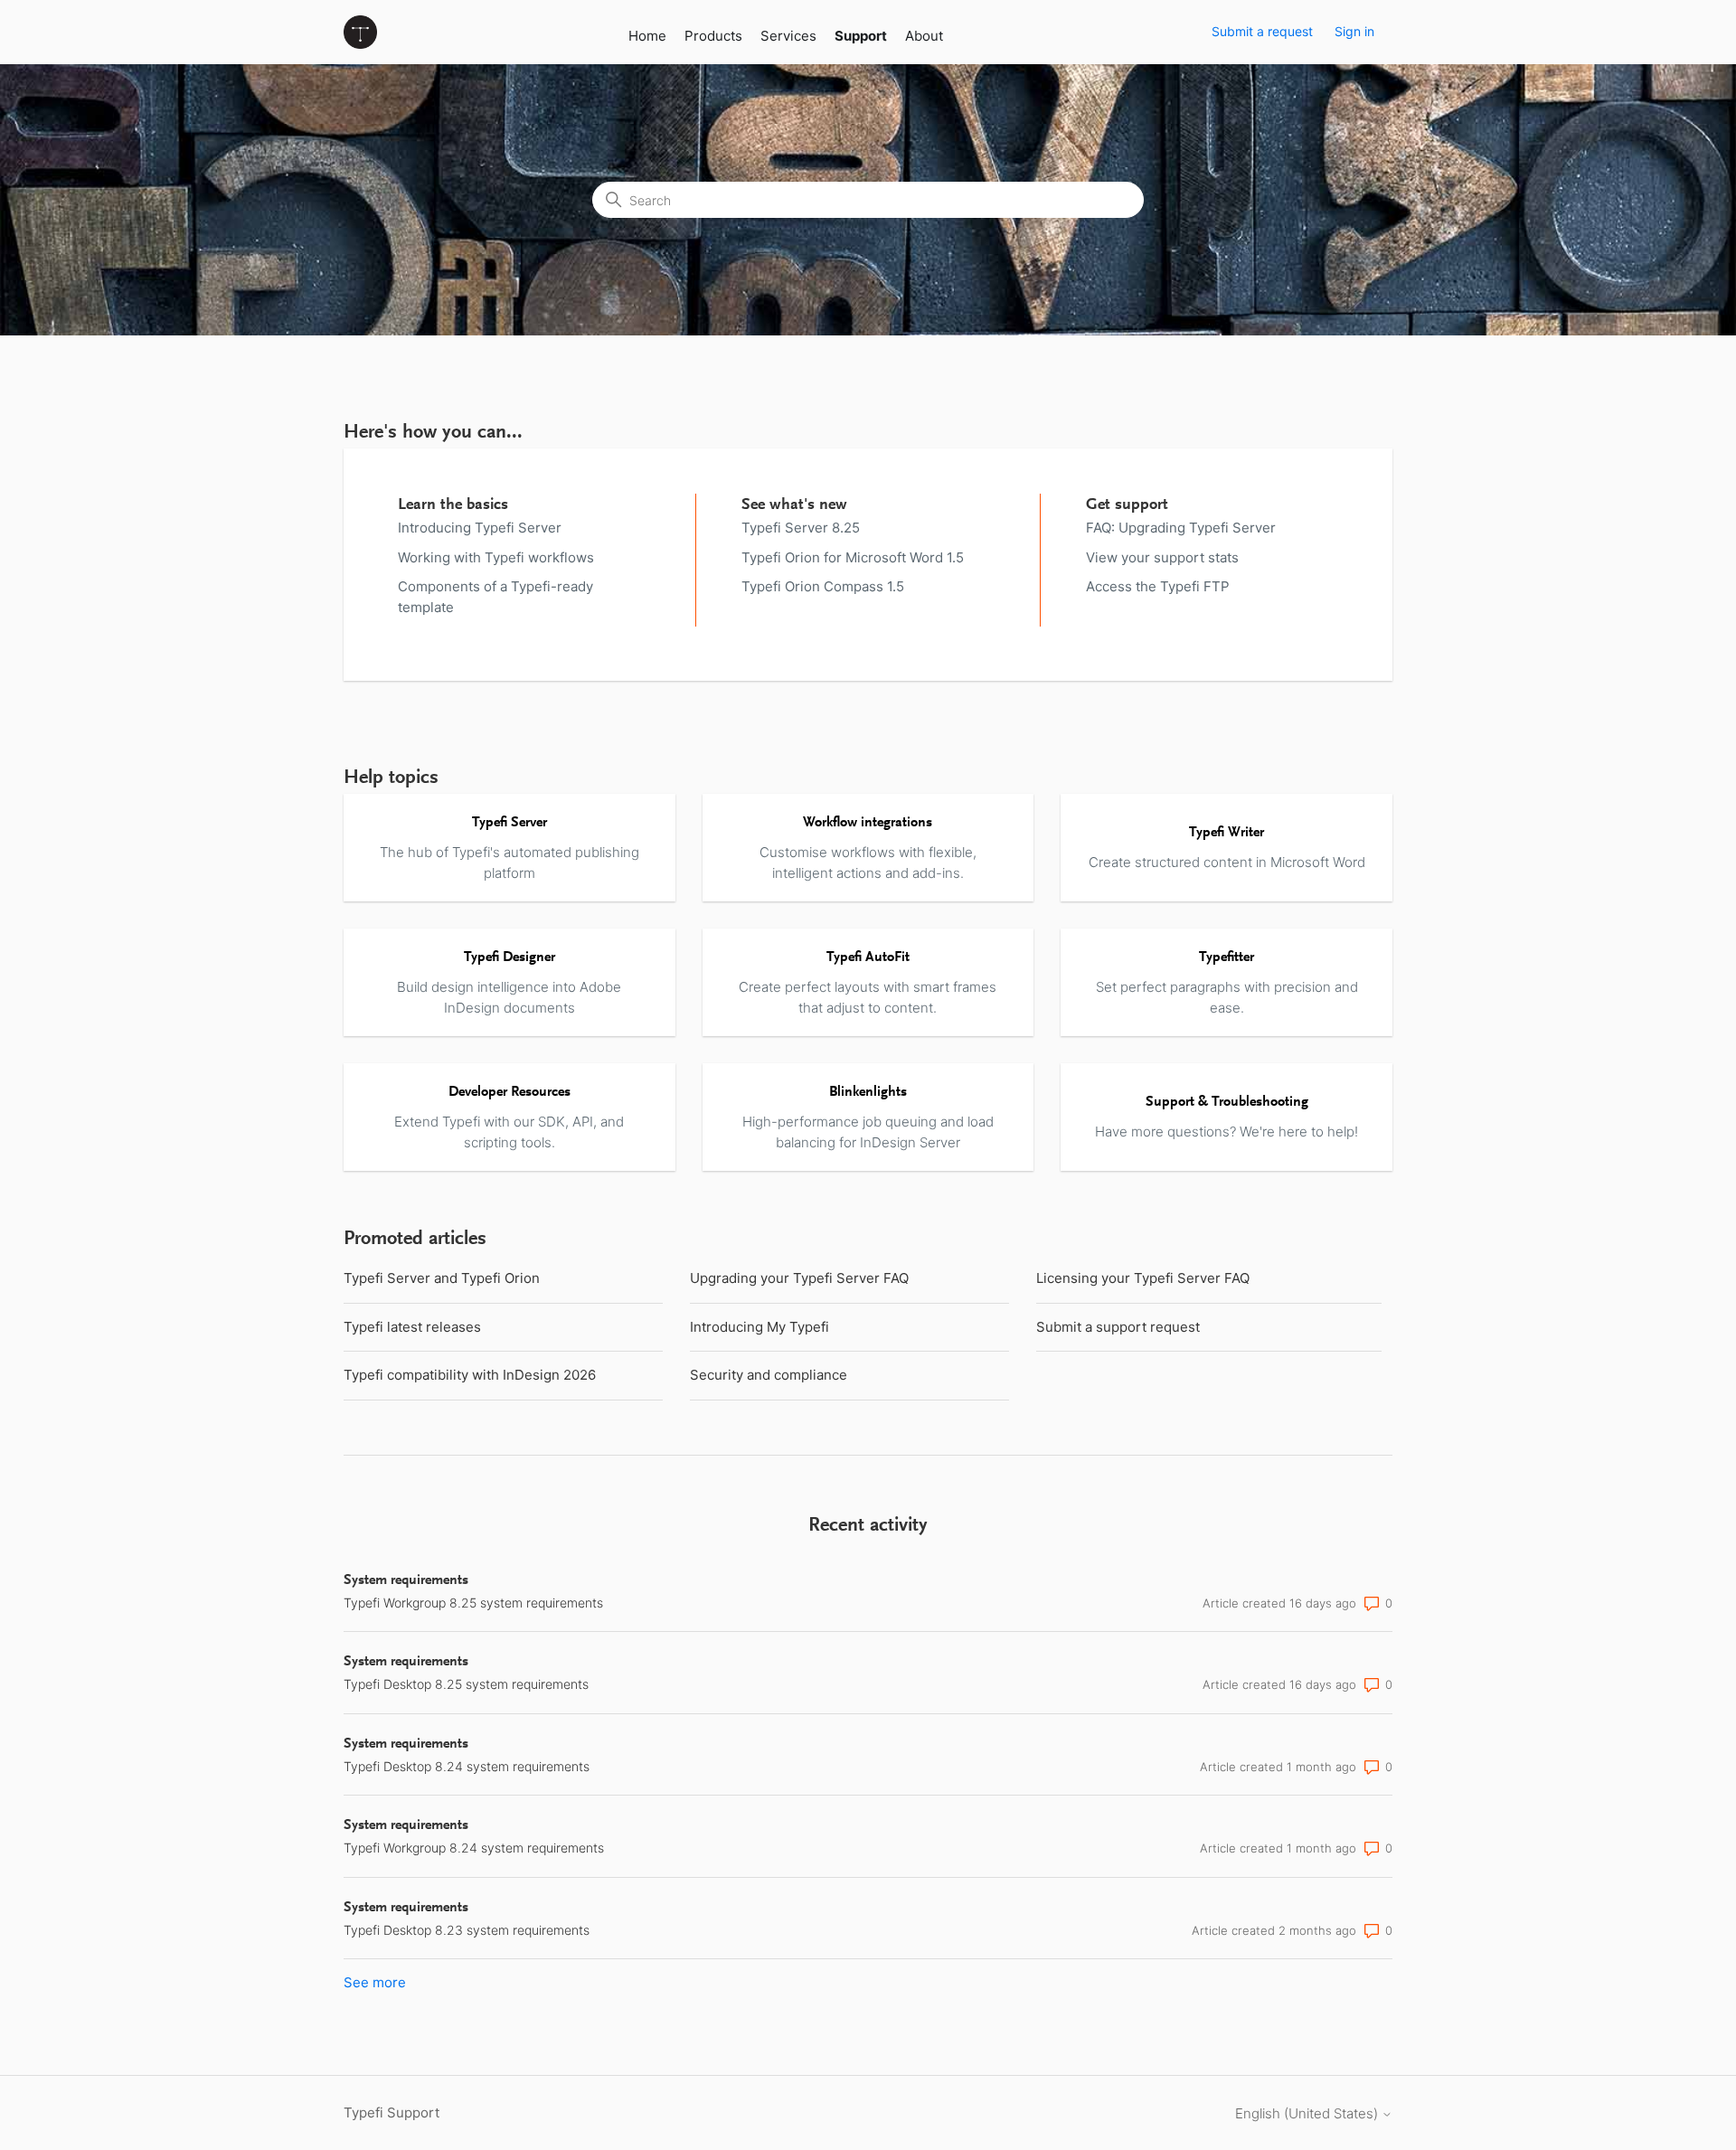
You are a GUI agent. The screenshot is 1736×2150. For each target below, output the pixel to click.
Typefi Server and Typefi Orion (442, 1278)
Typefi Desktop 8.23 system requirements (467, 1930)
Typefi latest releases (412, 1327)
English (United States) (1308, 2113)
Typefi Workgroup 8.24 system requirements (474, 1848)
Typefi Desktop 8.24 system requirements (467, 1766)
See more (375, 1982)
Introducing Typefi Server (480, 528)
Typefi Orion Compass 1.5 (823, 586)
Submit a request (1262, 31)
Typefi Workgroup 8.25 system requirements (473, 1603)
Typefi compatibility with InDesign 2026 (470, 1375)
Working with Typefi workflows (496, 557)
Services (788, 36)
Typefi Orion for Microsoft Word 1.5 (853, 557)
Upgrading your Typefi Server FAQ (799, 1278)
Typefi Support (392, 2112)
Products (713, 36)
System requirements (406, 1580)
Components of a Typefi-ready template (495, 597)
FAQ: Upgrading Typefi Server (1181, 528)
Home (647, 36)
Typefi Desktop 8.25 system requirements (466, 1684)
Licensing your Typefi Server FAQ (1143, 1278)
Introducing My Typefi (759, 1327)
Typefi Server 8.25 (801, 528)
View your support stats (1162, 557)
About (924, 36)
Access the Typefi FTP (1158, 586)
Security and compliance (769, 1375)
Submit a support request (1118, 1327)
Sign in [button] (1354, 31)
